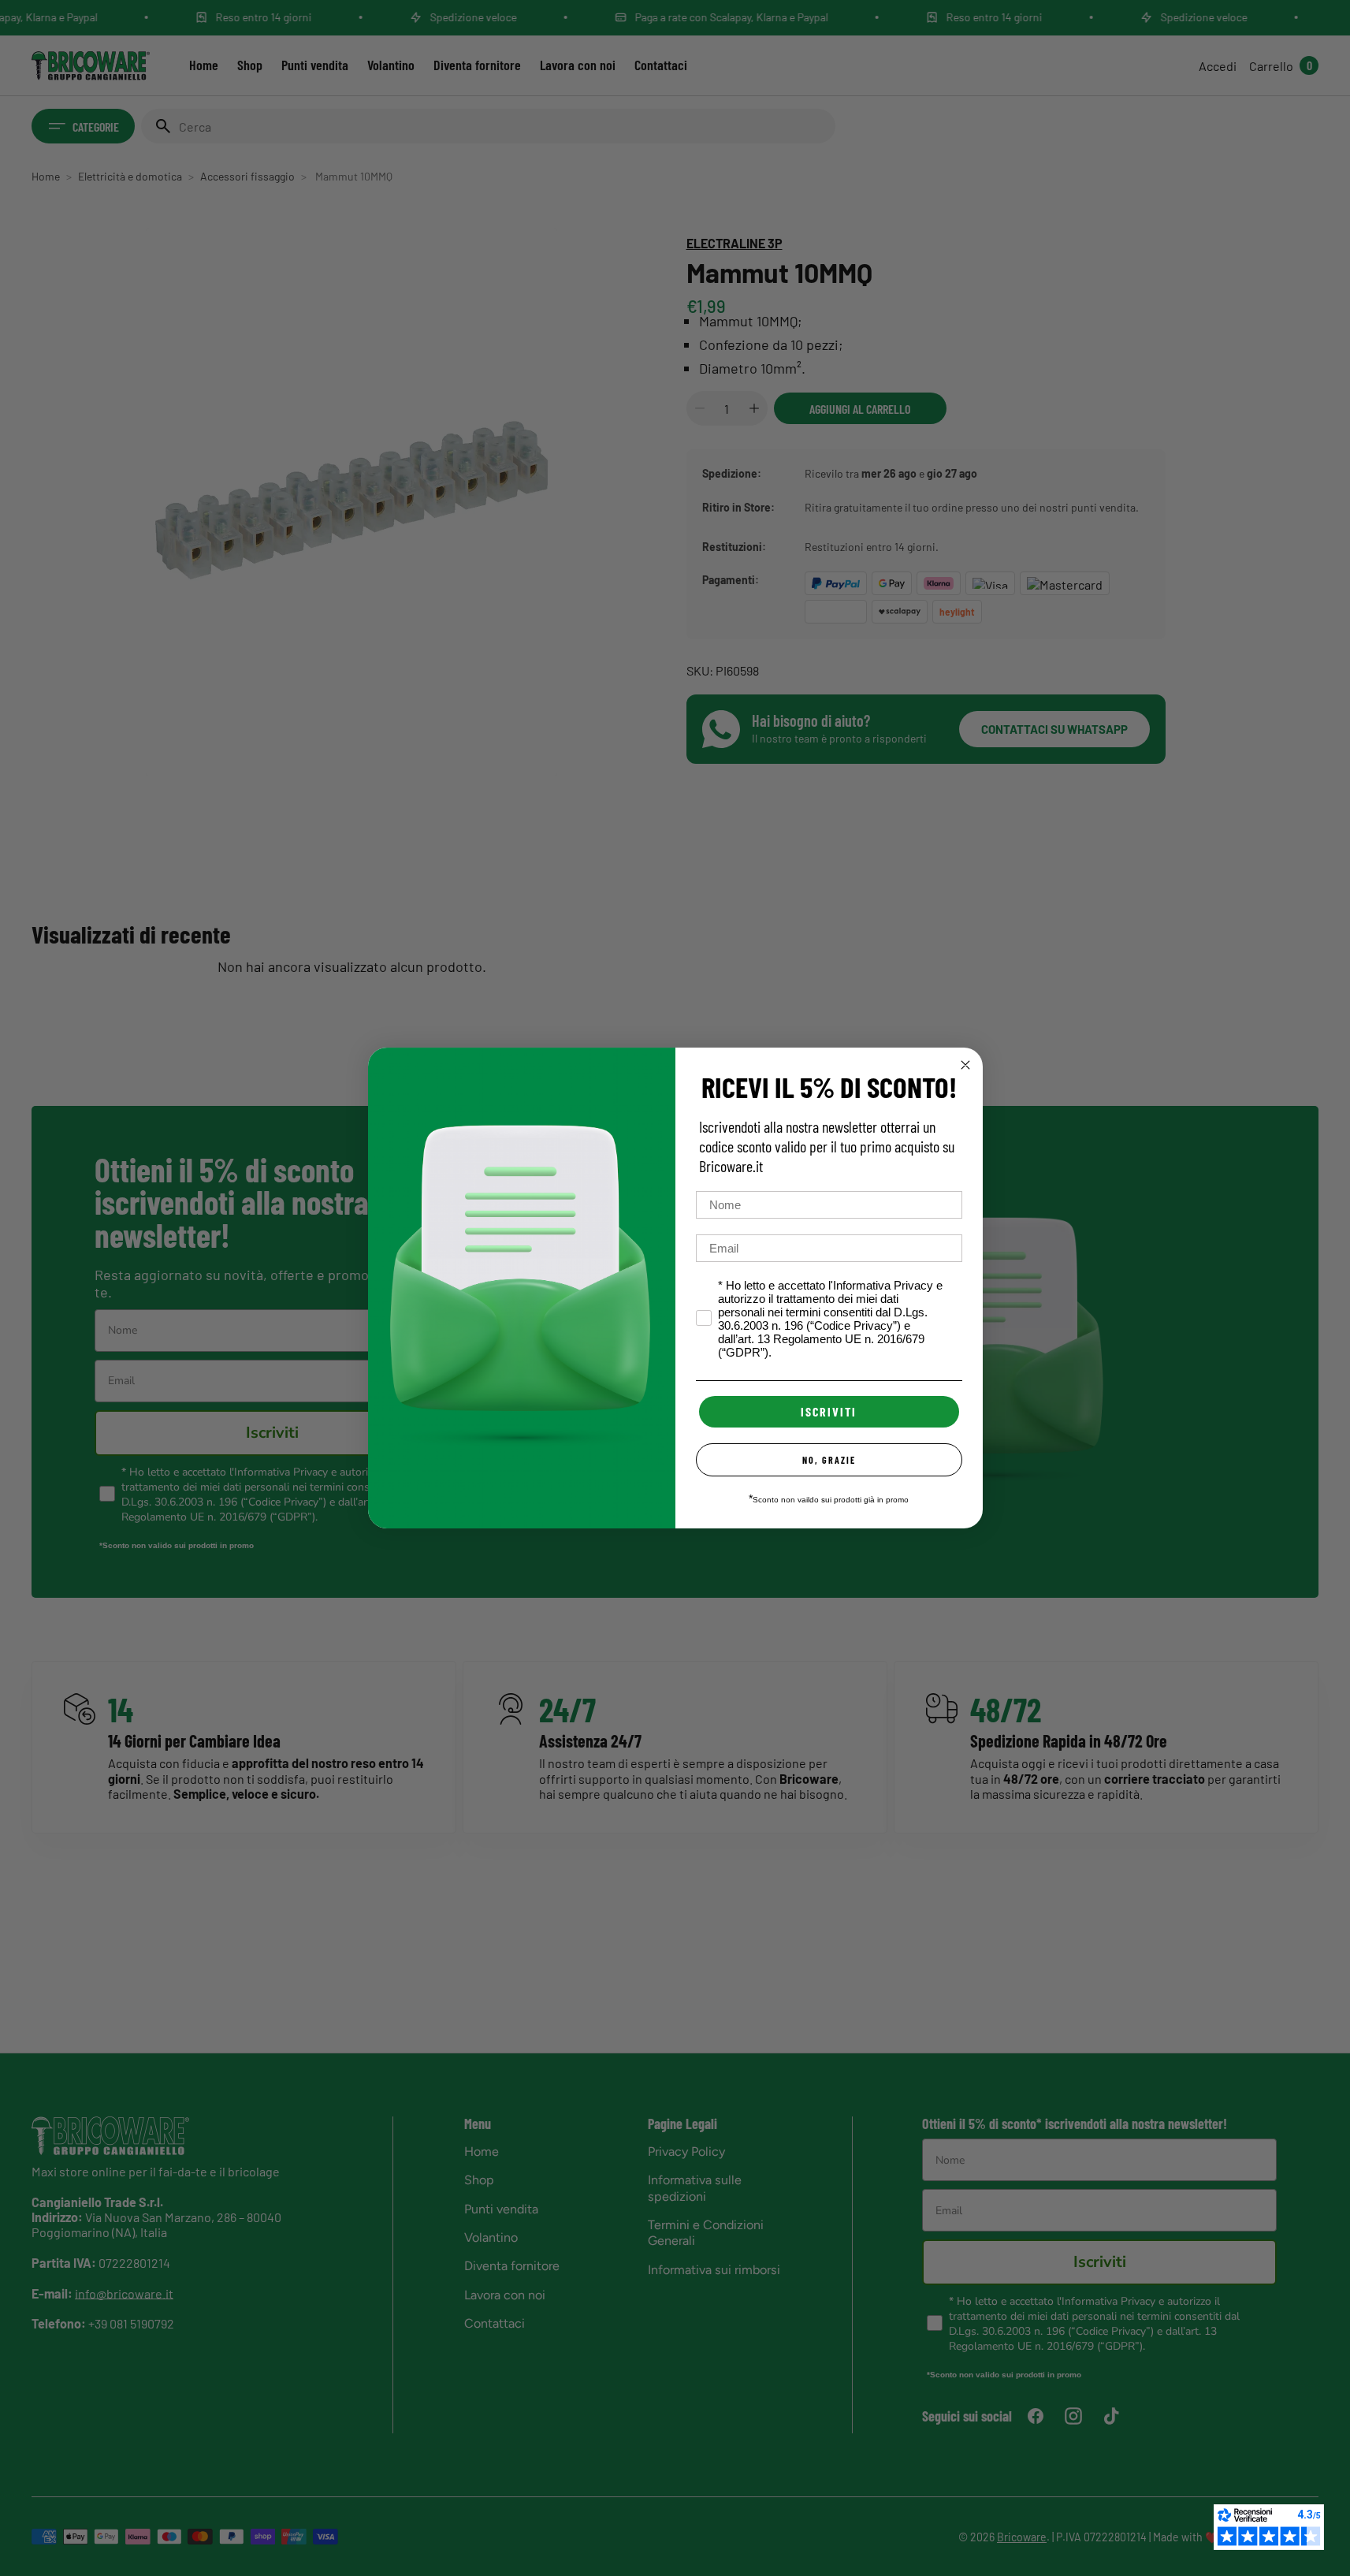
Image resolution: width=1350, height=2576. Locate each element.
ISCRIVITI (829, 1411)
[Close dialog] (965, 1065)
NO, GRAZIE (829, 1460)
